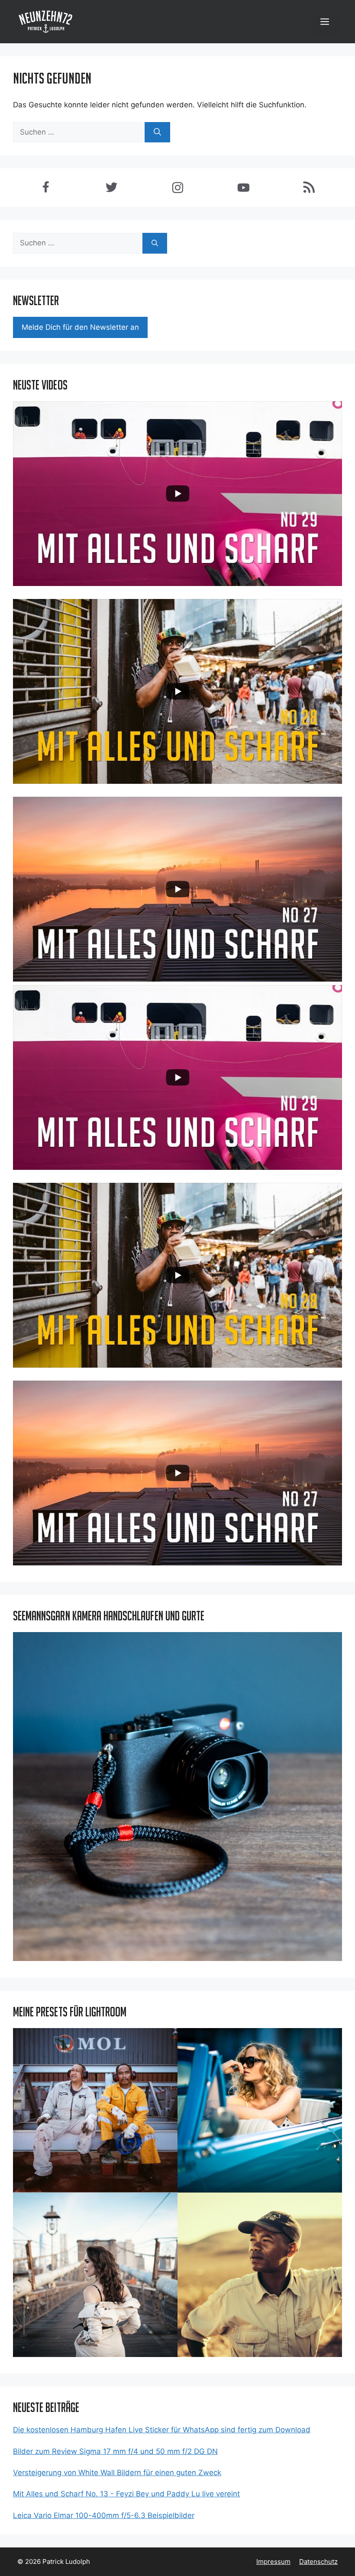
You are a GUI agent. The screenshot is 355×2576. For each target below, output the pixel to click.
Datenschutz (318, 2562)
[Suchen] (157, 132)
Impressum (273, 2562)
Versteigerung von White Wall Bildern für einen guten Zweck (117, 2473)
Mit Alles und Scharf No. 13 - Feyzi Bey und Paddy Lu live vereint (126, 2494)
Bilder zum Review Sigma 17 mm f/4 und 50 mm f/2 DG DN (115, 2451)
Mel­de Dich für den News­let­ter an (80, 327)
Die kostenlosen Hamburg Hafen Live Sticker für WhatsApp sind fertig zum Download (162, 2430)
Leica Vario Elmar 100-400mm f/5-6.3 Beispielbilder (104, 2515)
